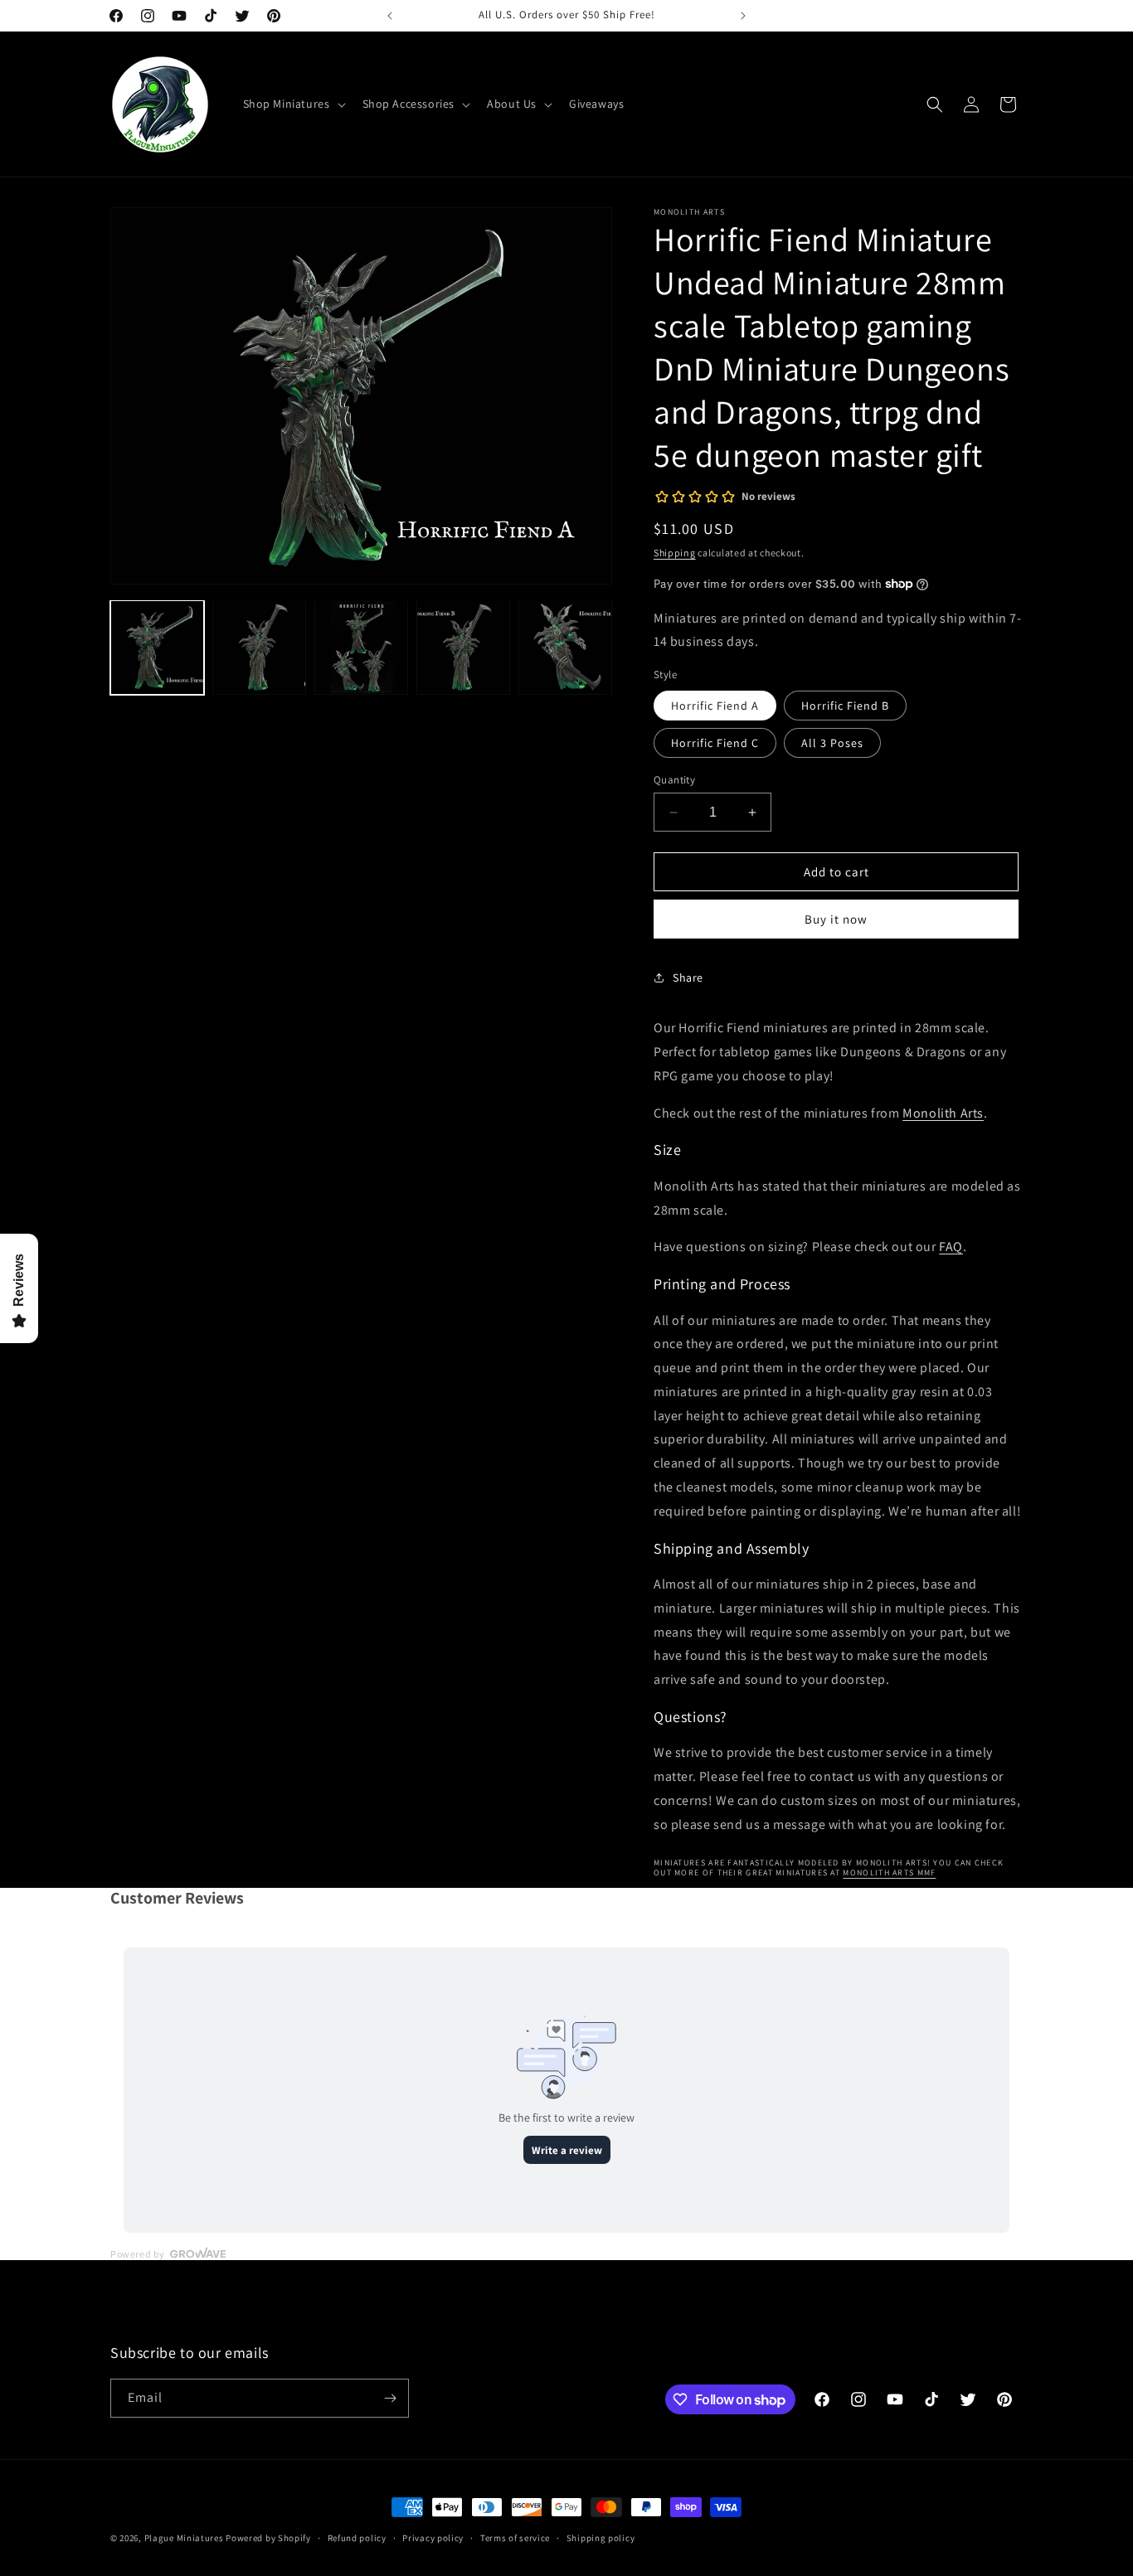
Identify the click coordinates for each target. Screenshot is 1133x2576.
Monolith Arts (943, 1113)
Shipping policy (601, 2538)
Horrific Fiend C (715, 743)
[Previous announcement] (390, 16)
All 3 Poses (832, 743)
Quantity (674, 780)
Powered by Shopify (268, 2538)
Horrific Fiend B (845, 706)
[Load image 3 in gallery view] (361, 647)
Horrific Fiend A (715, 706)
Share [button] (688, 978)
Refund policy (357, 2538)
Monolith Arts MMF (889, 1873)
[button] (293, 104)
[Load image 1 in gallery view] (157, 647)
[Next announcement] (743, 16)
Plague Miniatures (184, 2538)
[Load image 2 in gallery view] (259, 647)
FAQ (951, 1247)
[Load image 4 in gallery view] (463, 647)
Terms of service (515, 2538)
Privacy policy (433, 2538)
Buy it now (836, 919)
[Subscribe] (390, 2398)
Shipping (675, 553)
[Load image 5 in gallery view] (565, 647)
